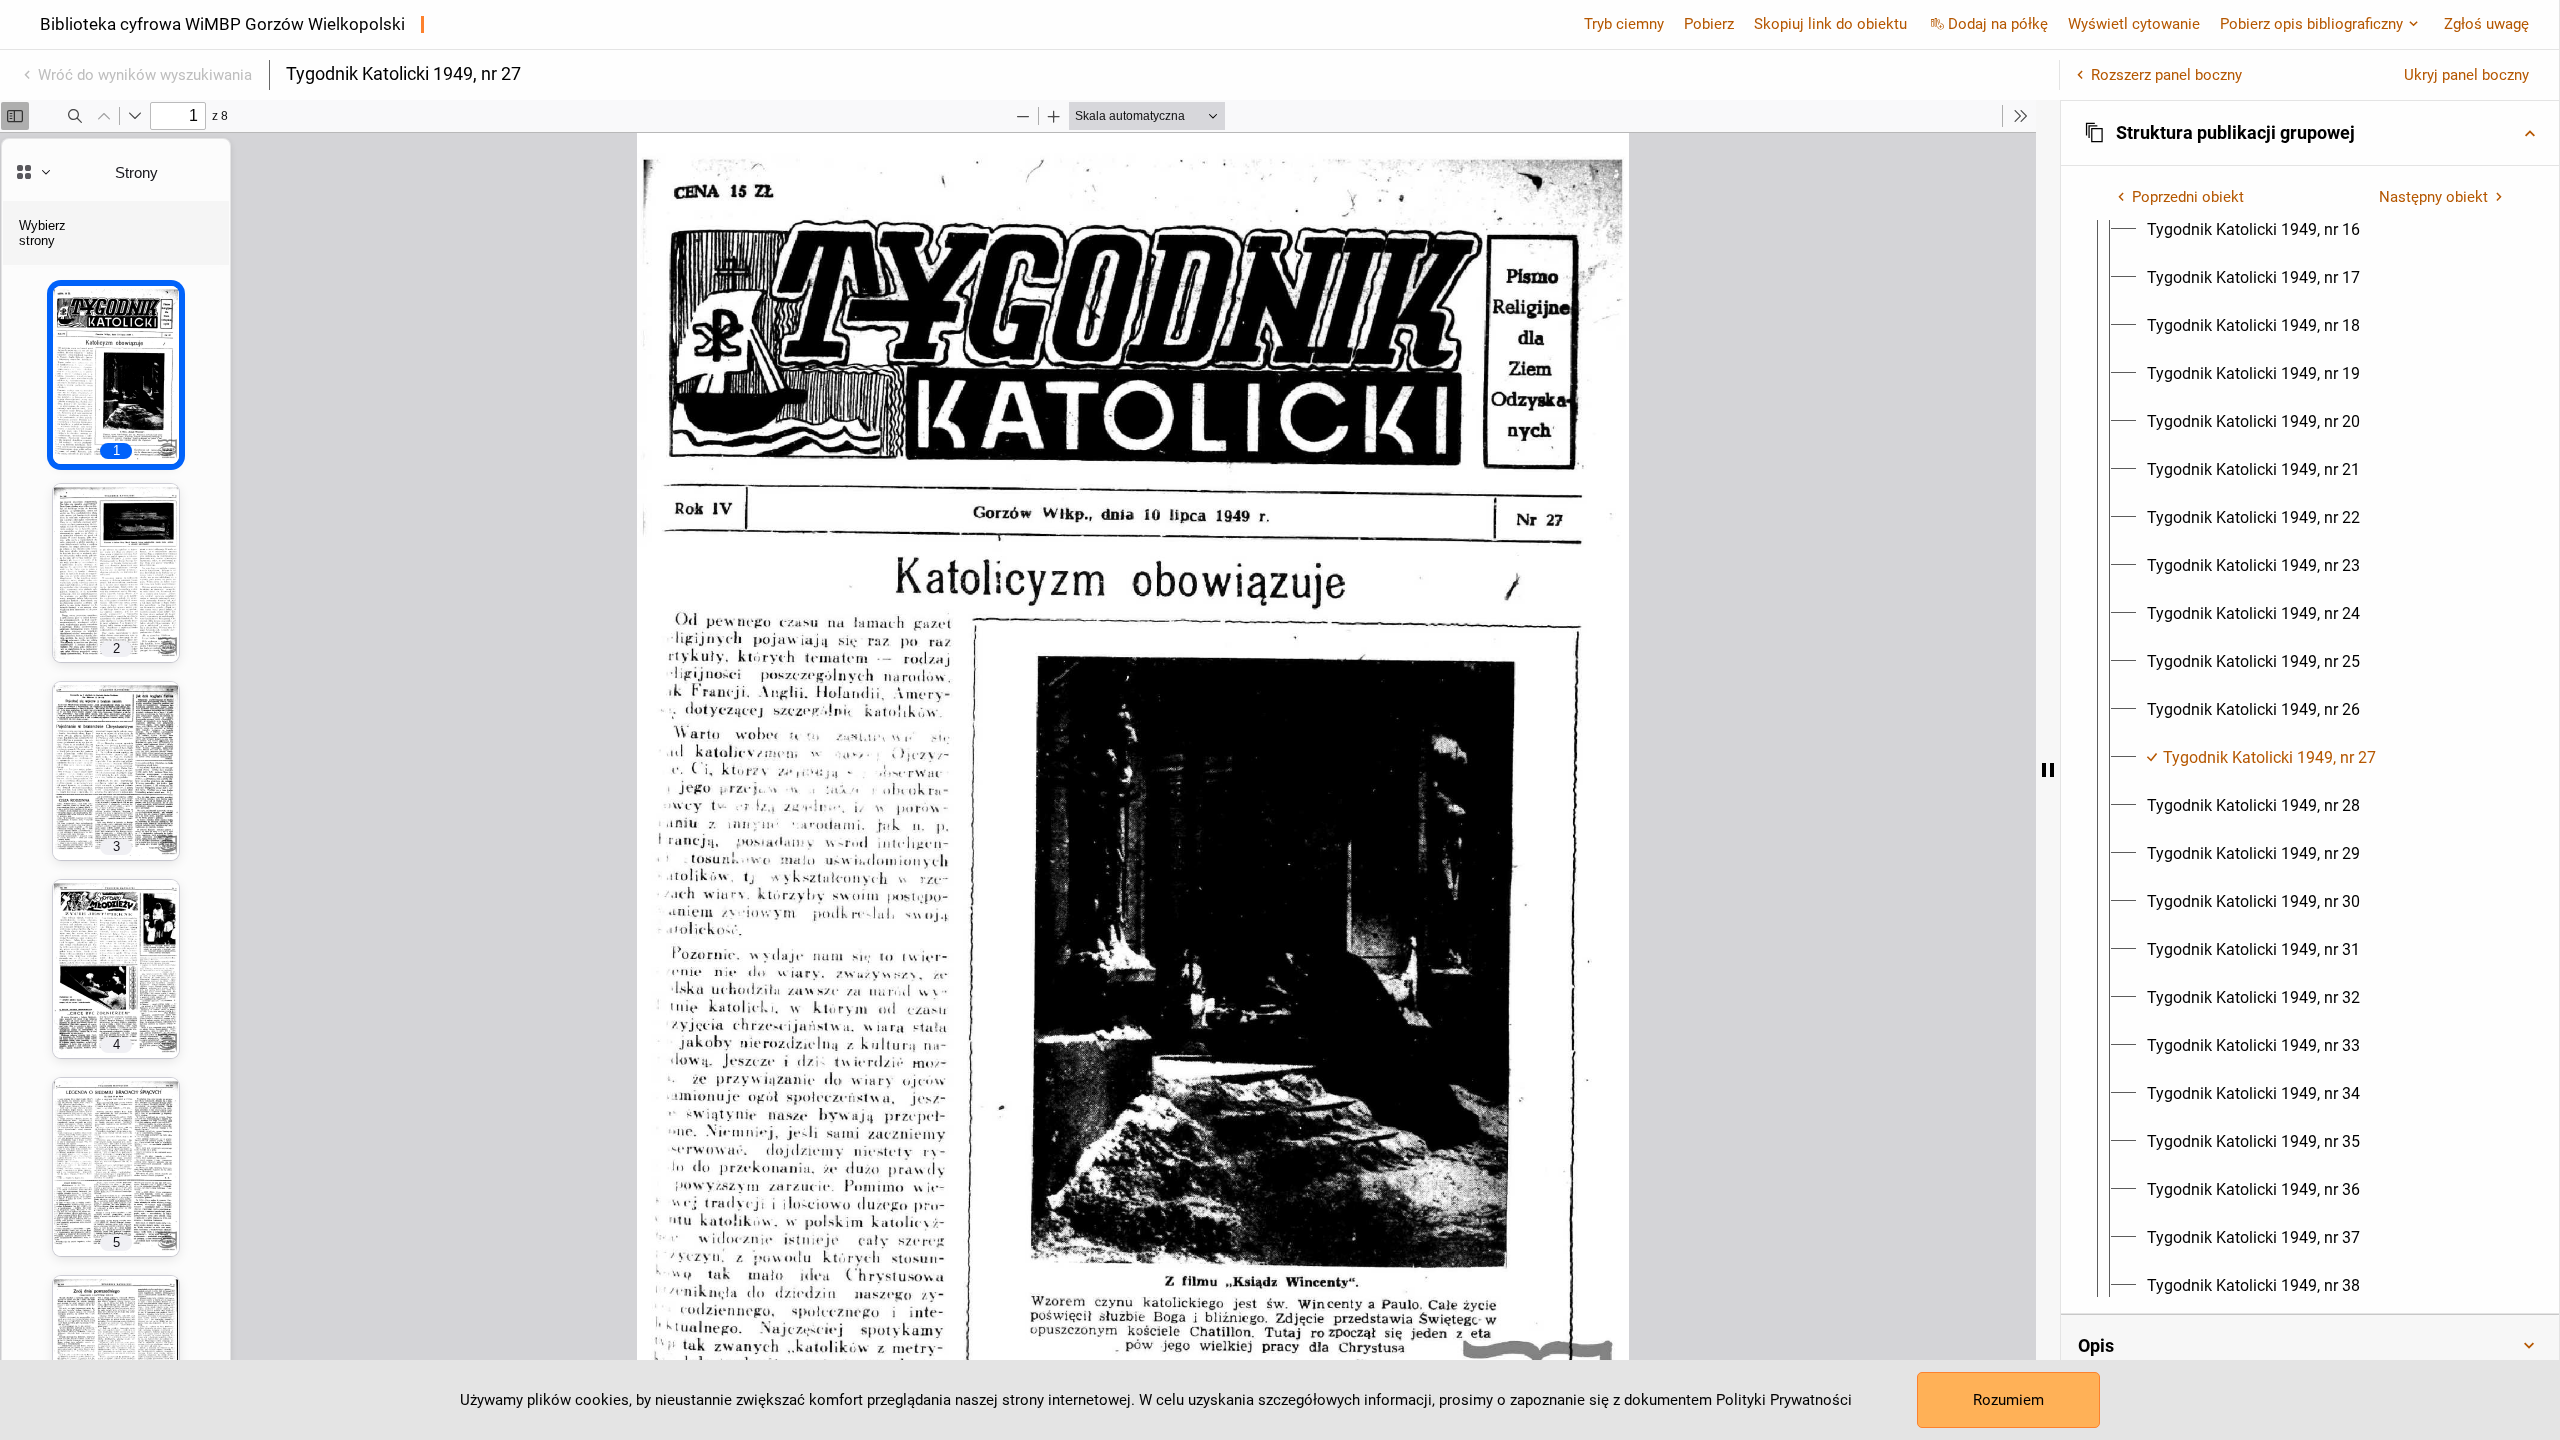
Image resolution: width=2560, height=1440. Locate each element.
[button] (2310, 133)
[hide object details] (2048, 770)
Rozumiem (2008, 1400)
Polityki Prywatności (1784, 1400)
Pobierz (1709, 24)
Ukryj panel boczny (2466, 75)
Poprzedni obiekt (2188, 197)
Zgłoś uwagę (2486, 24)
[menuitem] (2253, 230)
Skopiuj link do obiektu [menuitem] (1830, 24)
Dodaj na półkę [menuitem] (1998, 24)
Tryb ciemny (1624, 24)
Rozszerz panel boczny (2166, 75)
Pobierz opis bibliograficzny (2311, 24)
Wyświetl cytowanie (2134, 24)
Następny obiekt (2433, 197)
